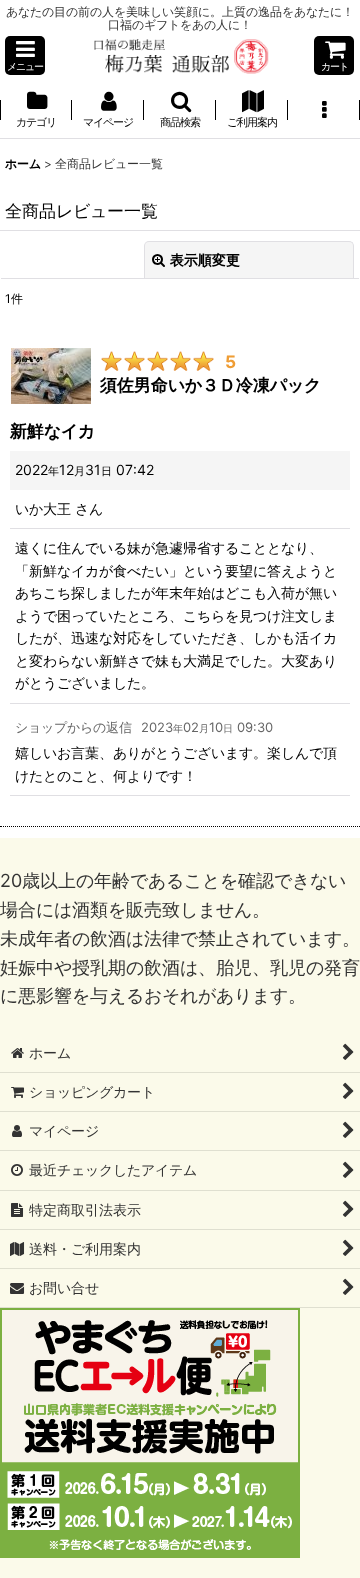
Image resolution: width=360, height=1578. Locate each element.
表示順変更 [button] (205, 259)
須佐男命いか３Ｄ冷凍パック (210, 384)
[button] (25, 55)
